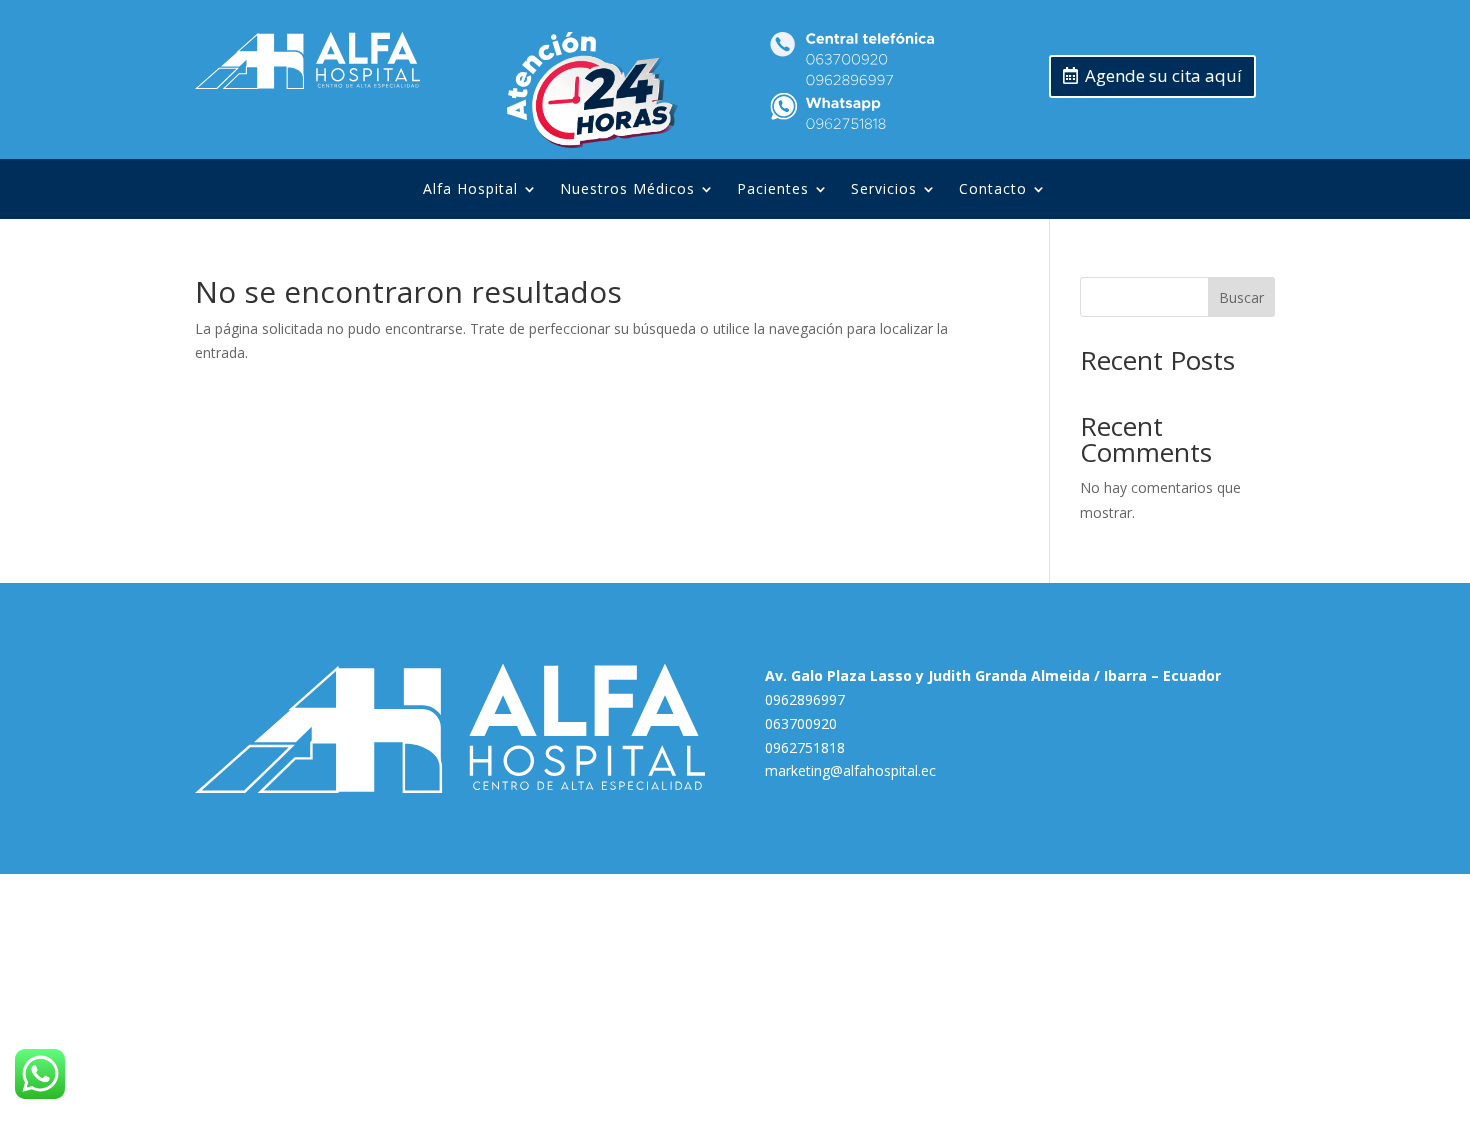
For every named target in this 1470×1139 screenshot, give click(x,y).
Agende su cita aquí (1163, 75)
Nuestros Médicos (627, 190)
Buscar (1241, 297)
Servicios (884, 190)
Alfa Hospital (470, 190)
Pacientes (773, 190)
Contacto (993, 190)
